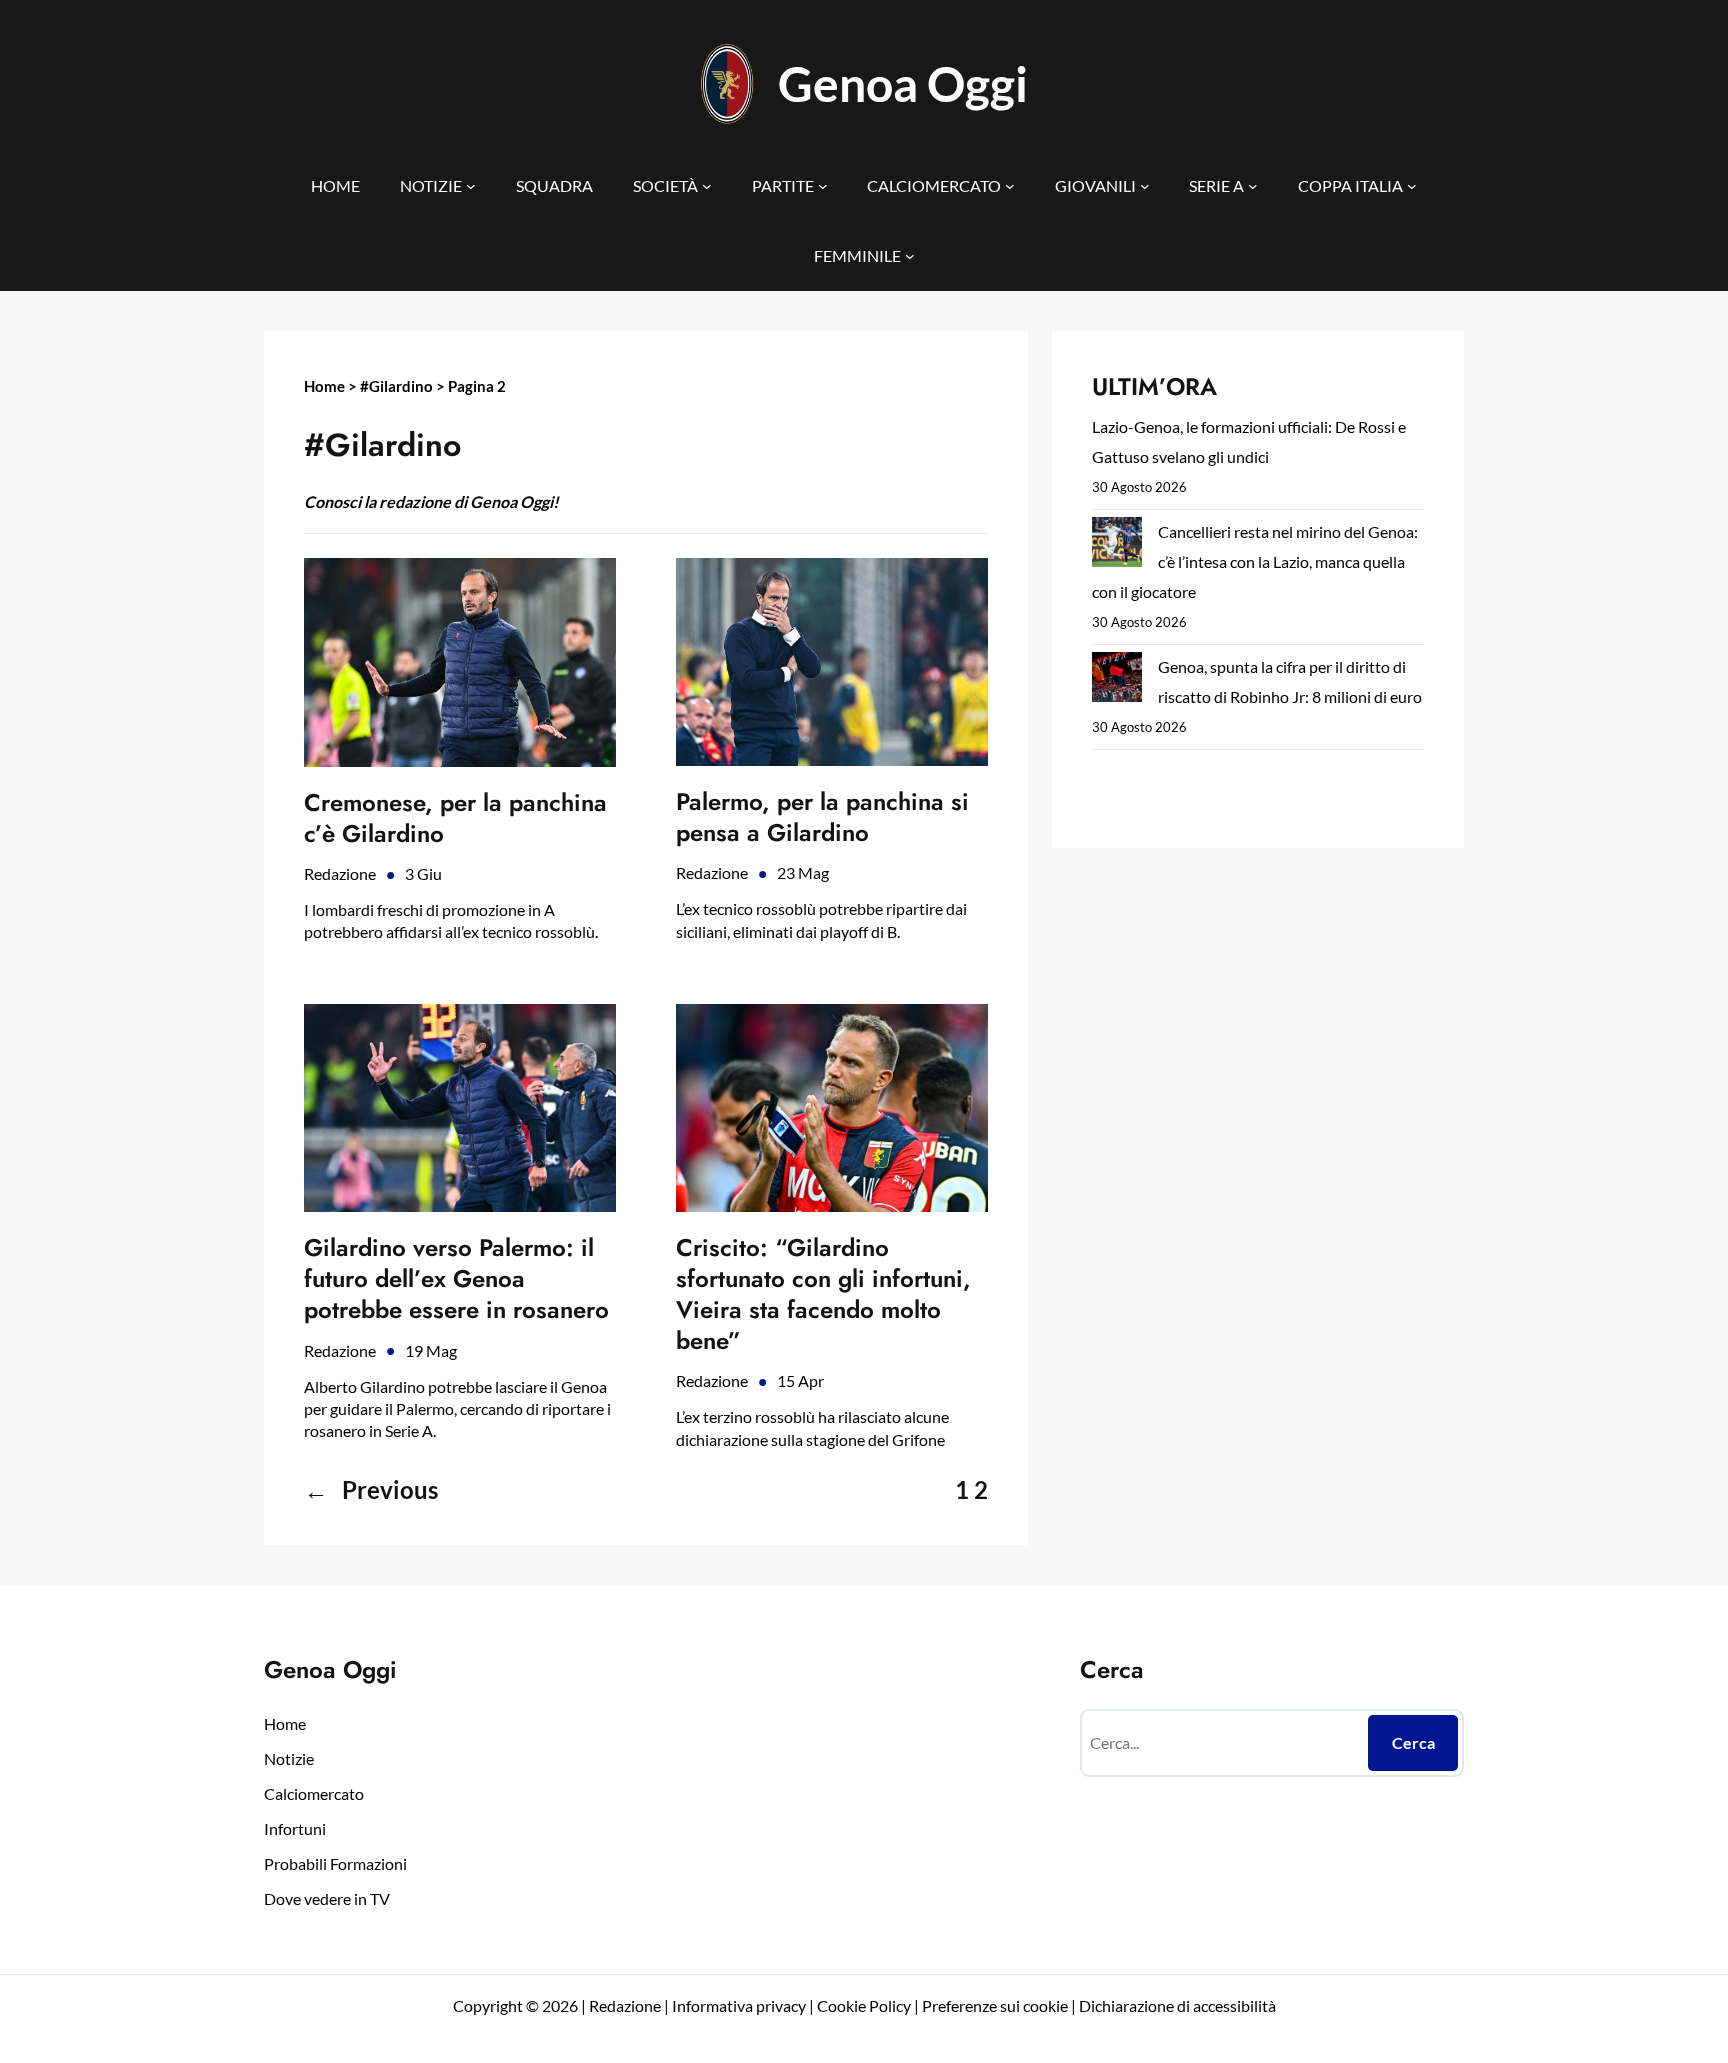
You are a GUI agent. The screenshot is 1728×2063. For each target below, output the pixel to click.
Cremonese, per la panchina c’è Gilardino (455, 818)
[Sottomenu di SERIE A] (1253, 186)
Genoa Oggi (903, 83)
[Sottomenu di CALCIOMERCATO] (1010, 186)
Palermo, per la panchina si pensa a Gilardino (822, 817)
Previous (371, 1489)
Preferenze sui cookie (995, 2005)
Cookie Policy (864, 2005)
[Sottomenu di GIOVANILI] (1145, 186)
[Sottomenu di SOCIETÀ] (707, 186)
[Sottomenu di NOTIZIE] (471, 186)
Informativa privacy (737, 2005)
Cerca (1413, 1742)
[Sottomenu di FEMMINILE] (910, 256)
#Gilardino (396, 386)
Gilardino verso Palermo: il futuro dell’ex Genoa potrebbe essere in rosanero (456, 1279)
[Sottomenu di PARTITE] (823, 186)
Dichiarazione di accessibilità (1177, 2005)
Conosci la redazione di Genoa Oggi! (431, 501)
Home (324, 386)
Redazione (340, 873)
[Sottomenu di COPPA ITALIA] (1412, 186)
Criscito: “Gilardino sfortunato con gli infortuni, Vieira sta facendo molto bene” (823, 1294)
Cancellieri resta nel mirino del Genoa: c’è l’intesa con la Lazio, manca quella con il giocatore (1255, 561)
